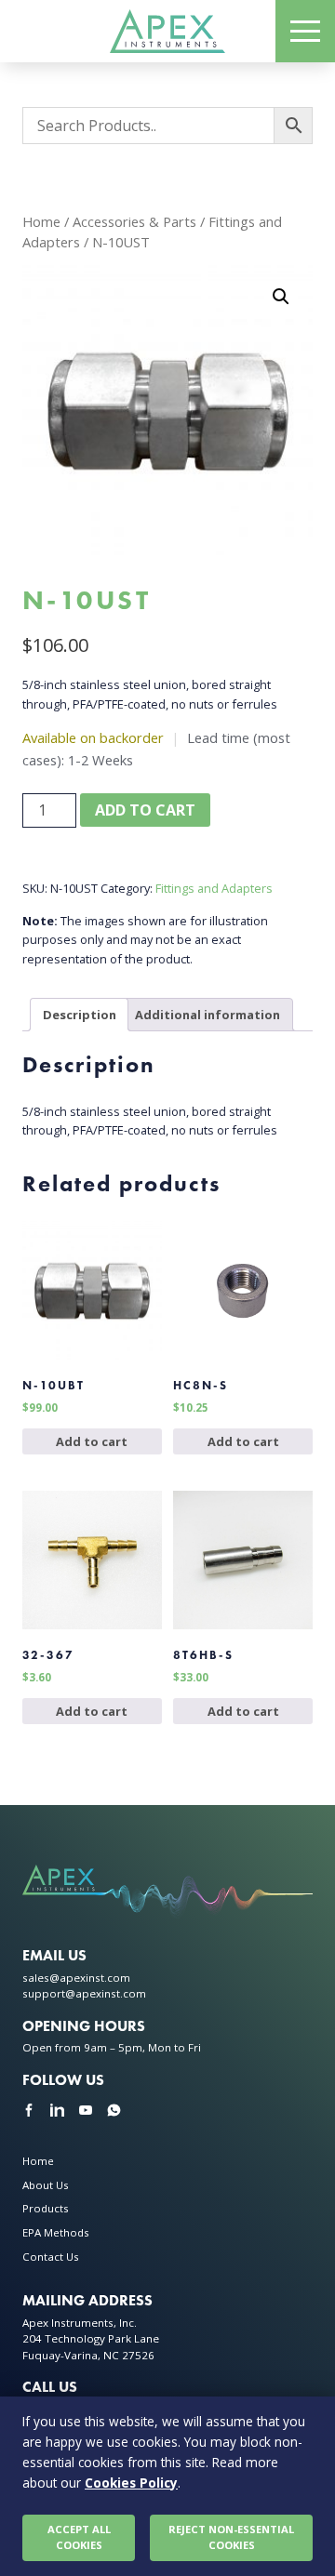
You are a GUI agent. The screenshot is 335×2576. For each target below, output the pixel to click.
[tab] (80, 1014)
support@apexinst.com (84, 1993)
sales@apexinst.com (76, 1978)
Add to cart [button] (92, 1441)
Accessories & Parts (134, 221)
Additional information (208, 1015)
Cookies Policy (131, 2483)
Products (46, 2208)
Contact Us (51, 2257)
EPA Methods (56, 2232)
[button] (281, 297)
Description (80, 1015)
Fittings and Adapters (214, 888)
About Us (46, 2185)
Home (41, 221)
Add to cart (145, 810)
